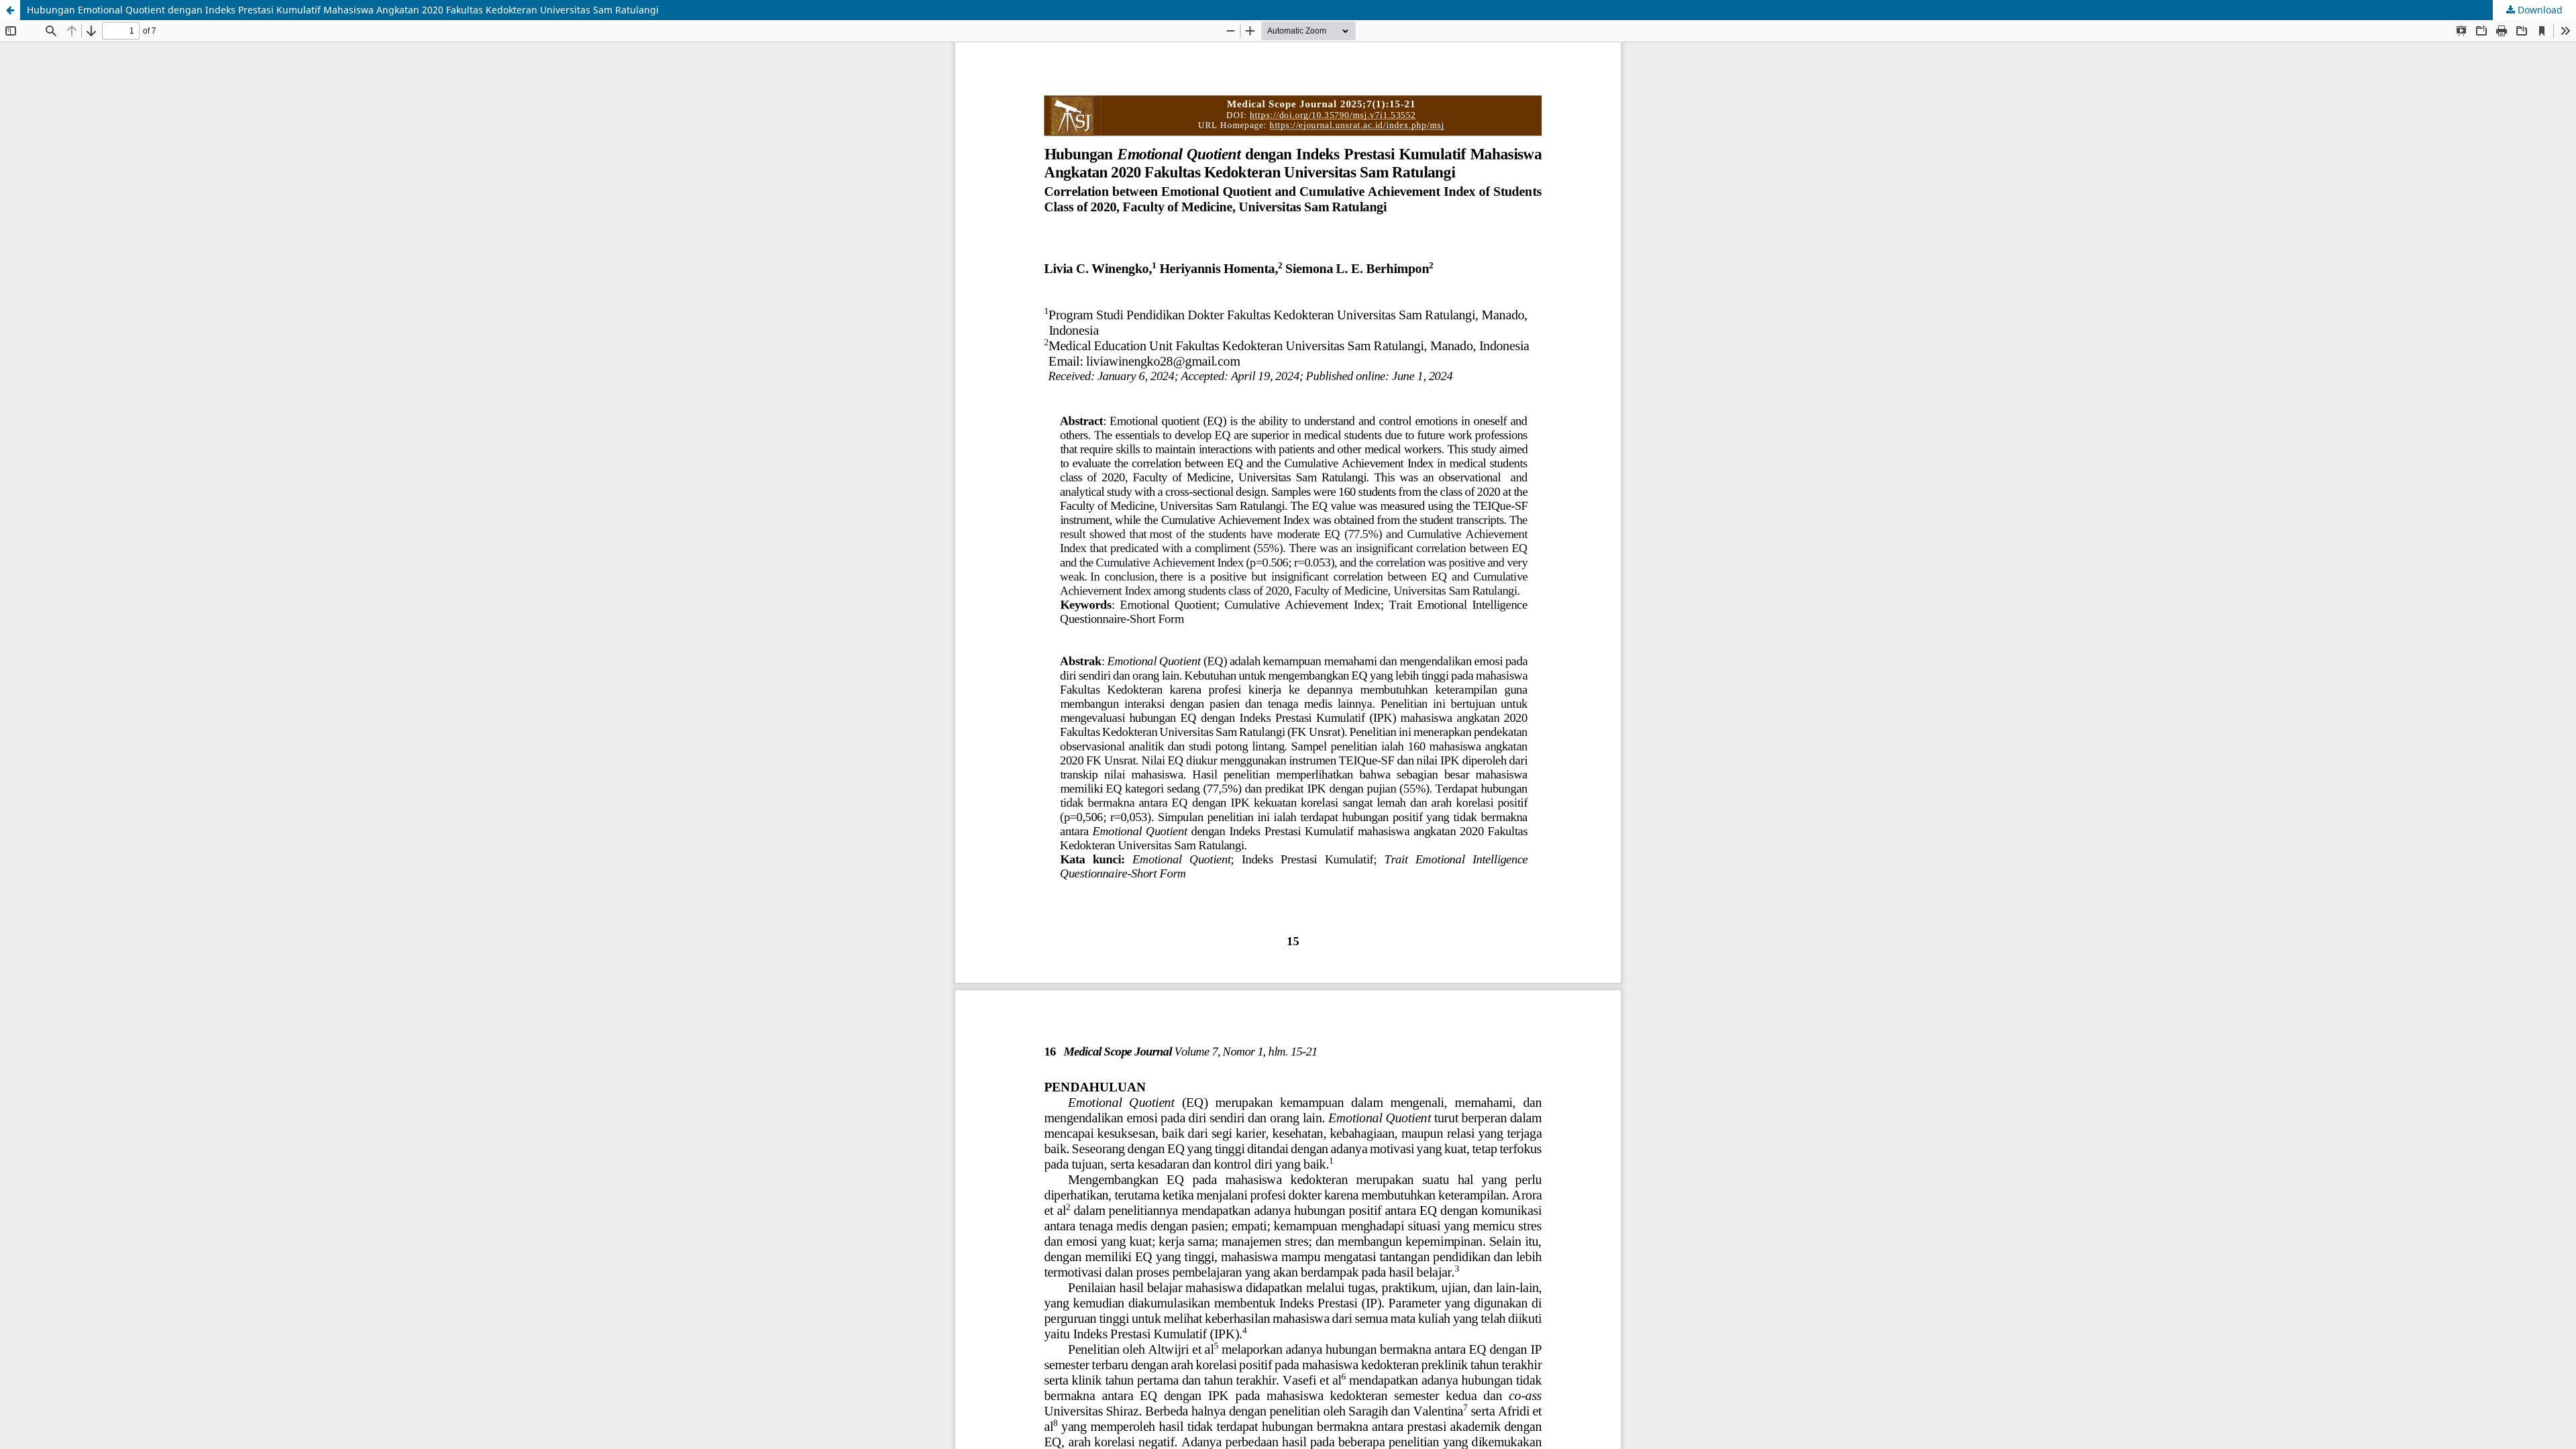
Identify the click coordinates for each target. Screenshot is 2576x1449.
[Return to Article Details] (10, 10)
